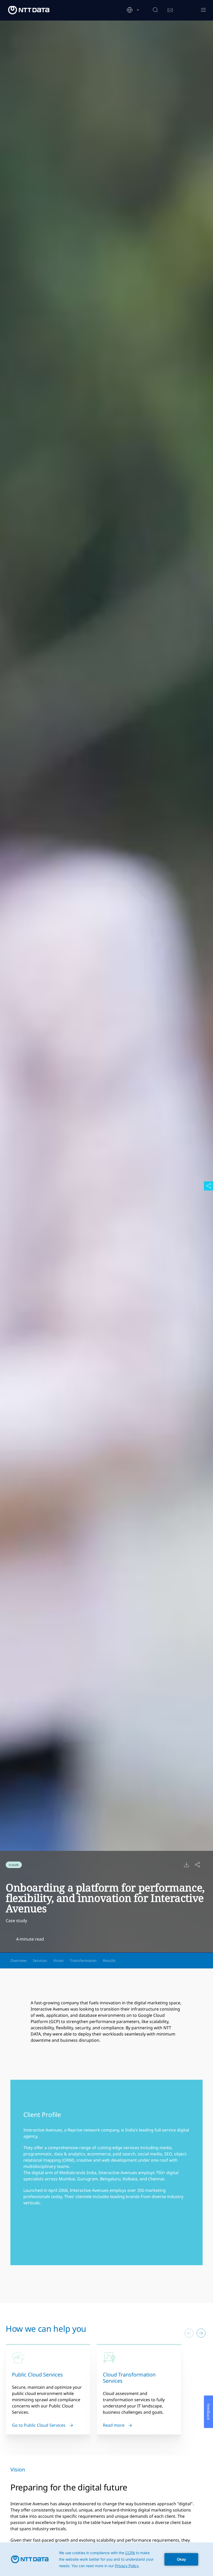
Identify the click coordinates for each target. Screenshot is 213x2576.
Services (40, 1960)
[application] (106, 2559)
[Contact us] (170, 10)
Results (109, 1960)
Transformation (83, 1960)
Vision (58, 1960)
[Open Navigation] (203, 10)
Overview (18, 1960)
